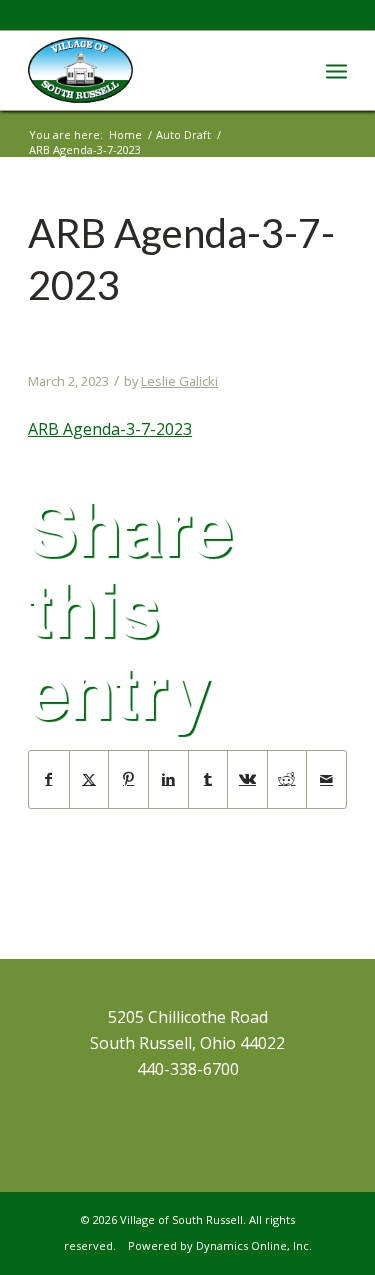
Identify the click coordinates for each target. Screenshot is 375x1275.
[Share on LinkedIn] (168, 779)
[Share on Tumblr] (208, 779)
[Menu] (336, 70)
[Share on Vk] (247, 779)
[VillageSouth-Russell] (155, 70)
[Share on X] (89, 779)
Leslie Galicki (179, 381)
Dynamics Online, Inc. (254, 1245)
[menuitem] (336, 70)
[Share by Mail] (326, 779)
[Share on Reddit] (287, 779)
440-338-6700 (188, 1069)
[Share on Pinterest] (128, 779)
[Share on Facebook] (49, 779)
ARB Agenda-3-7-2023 (110, 429)
